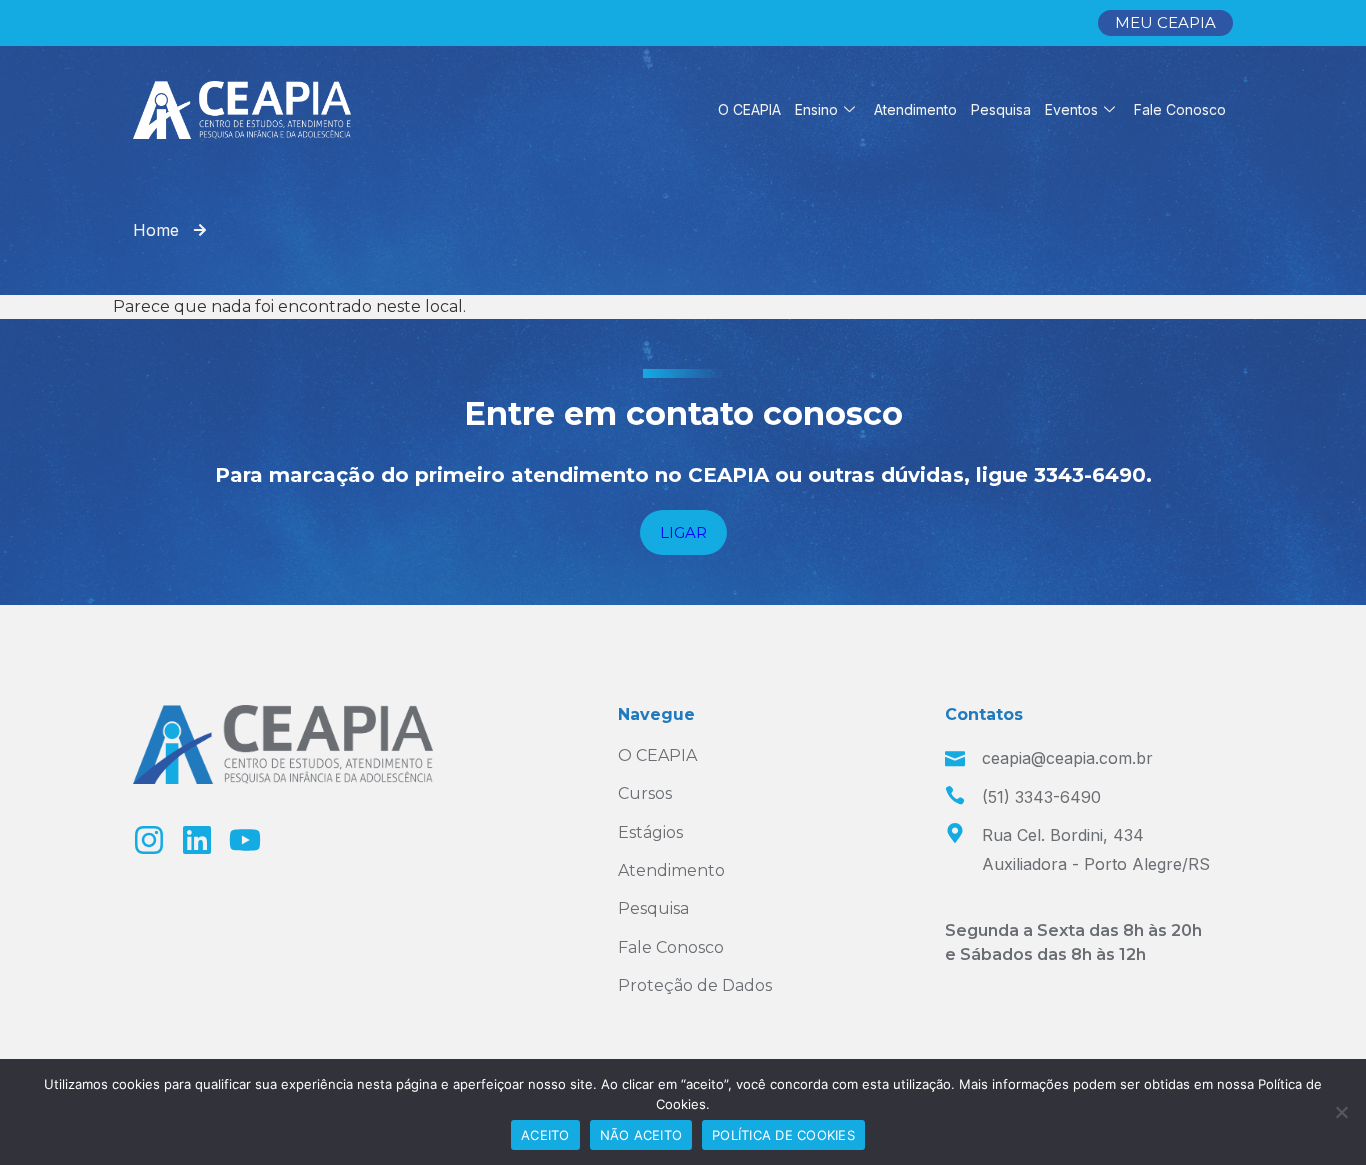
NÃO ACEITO (641, 1135)
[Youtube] (245, 840)
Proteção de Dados (695, 985)
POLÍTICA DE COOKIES (783, 1135)
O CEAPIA (749, 109)
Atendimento (915, 109)
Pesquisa (1001, 109)
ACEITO (545, 1135)
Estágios (650, 832)
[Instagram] (149, 840)
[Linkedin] (197, 840)
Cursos (645, 793)
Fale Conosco (1180, 109)
